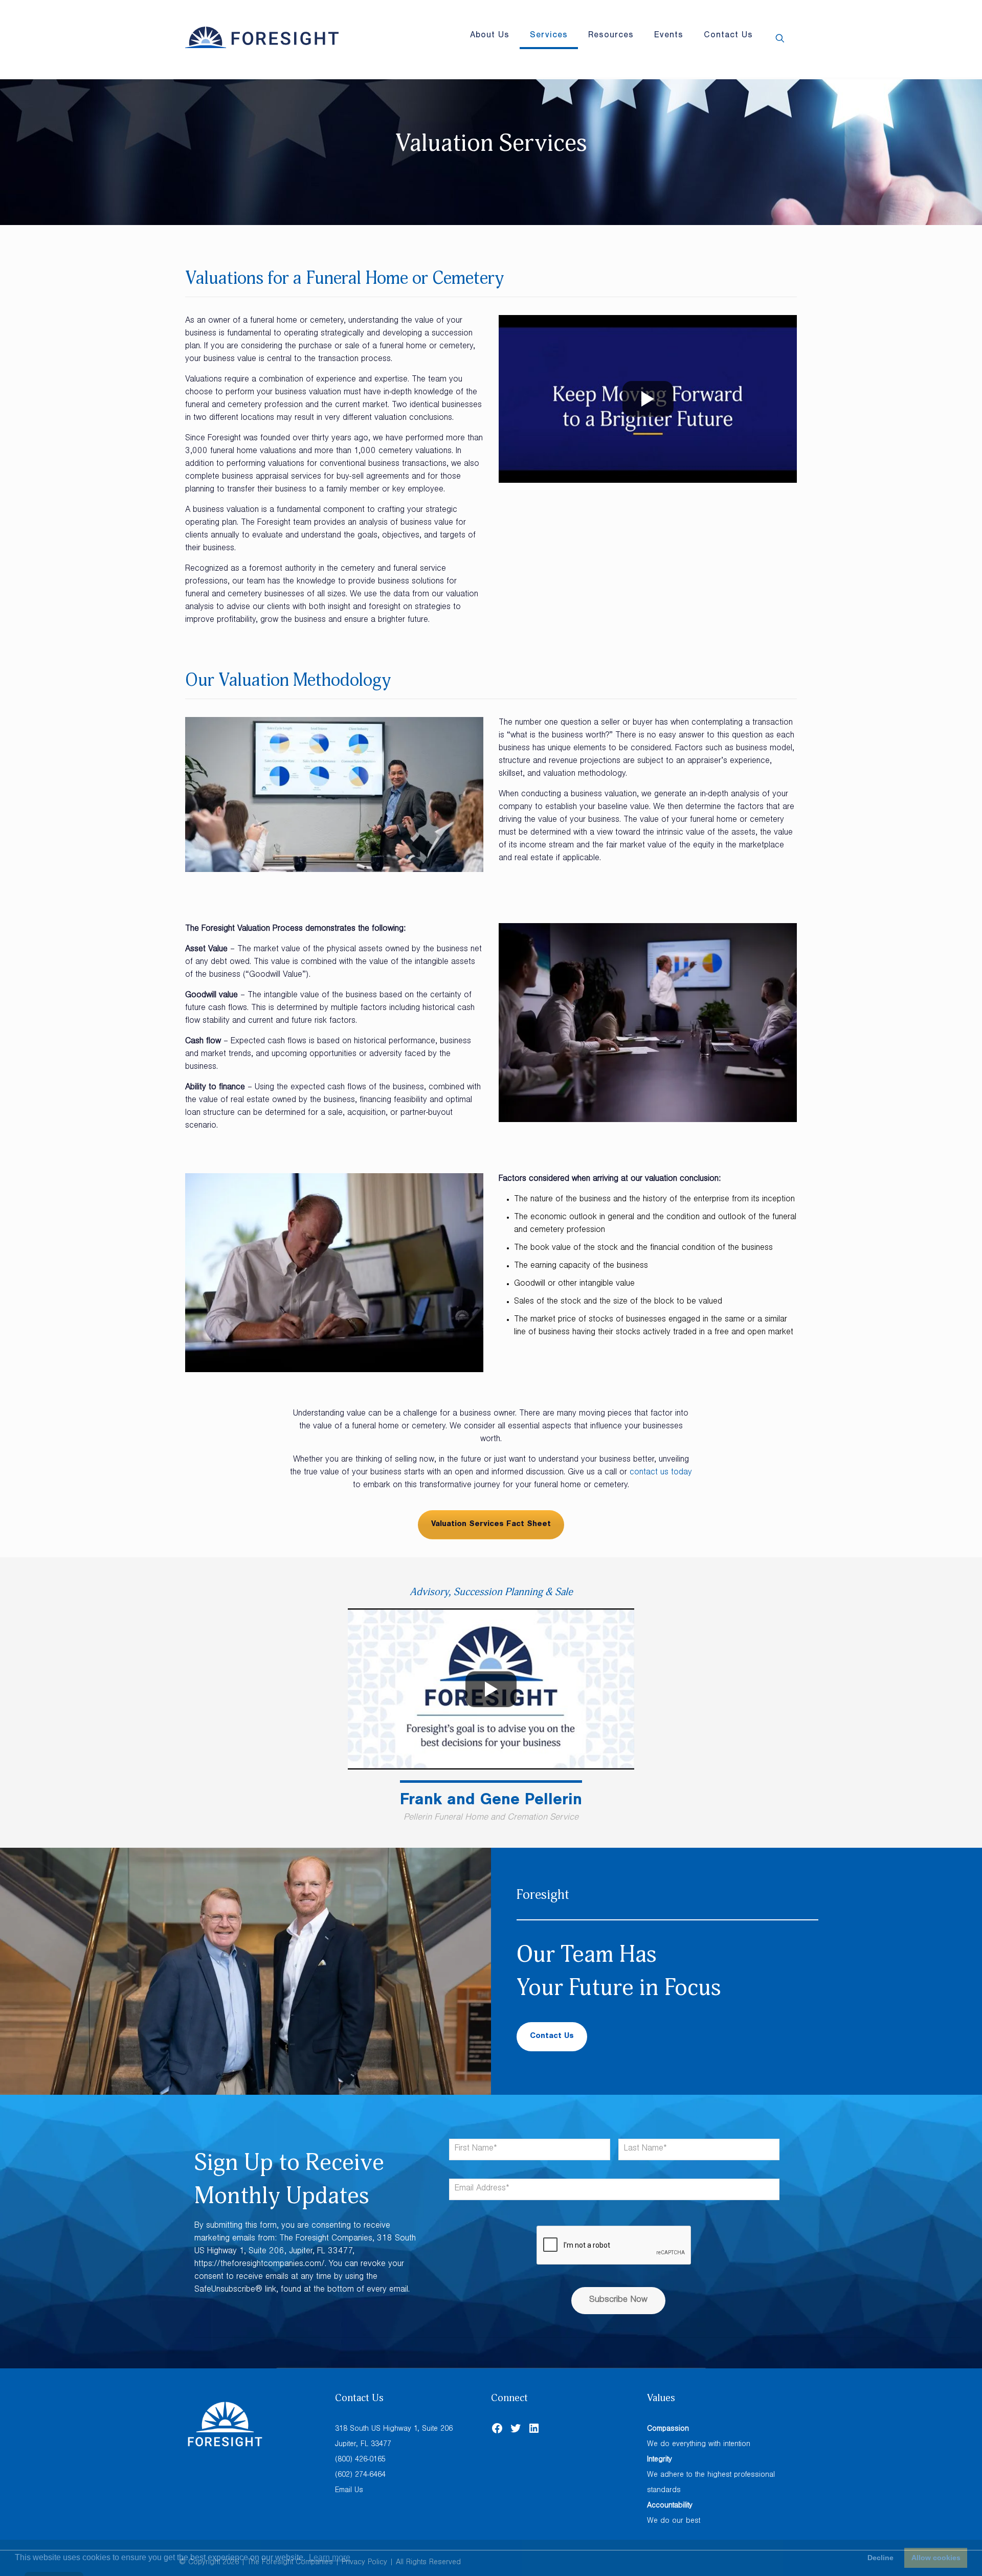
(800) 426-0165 (360, 2460)
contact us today (661, 1473)
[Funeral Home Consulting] (262, 38)
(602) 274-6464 (360, 2476)
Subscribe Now (618, 2300)
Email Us (349, 2491)
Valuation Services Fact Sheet (491, 1525)
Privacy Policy (364, 2563)
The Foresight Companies (290, 2563)
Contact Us (552, 2036)
